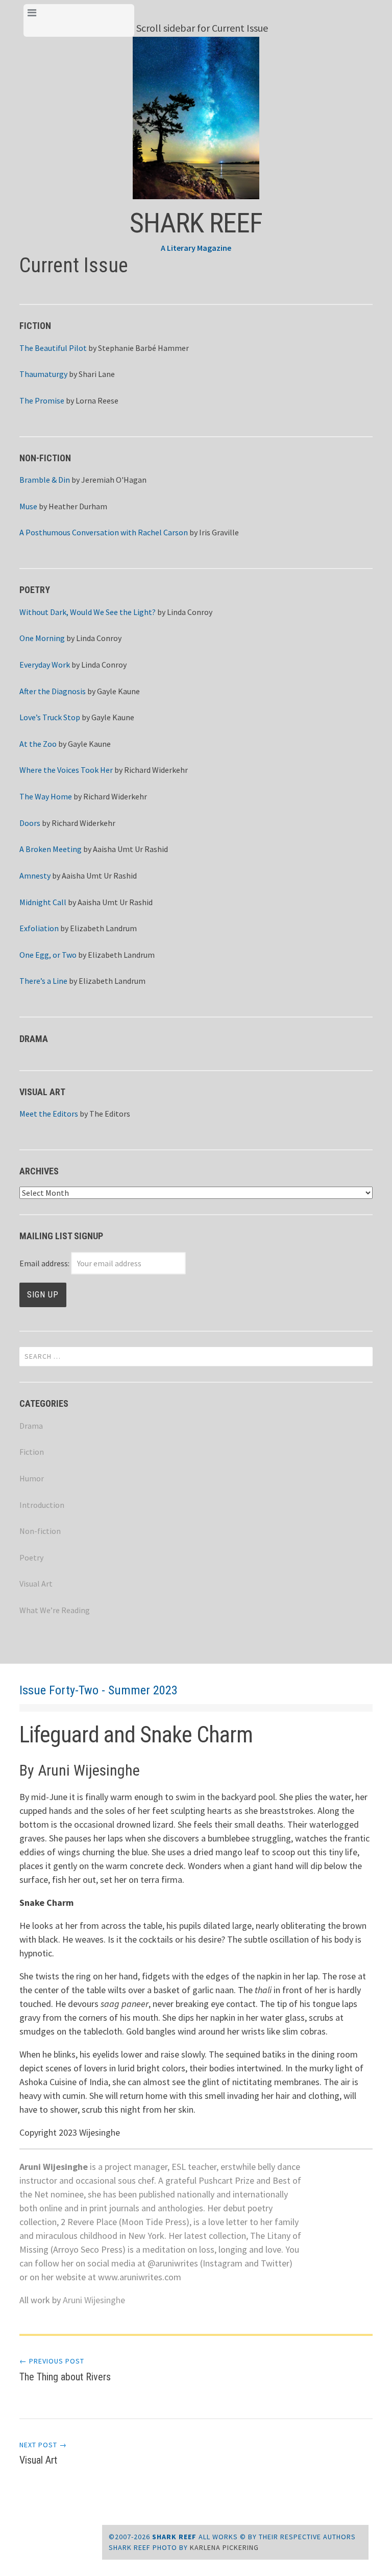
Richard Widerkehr (156, 770)
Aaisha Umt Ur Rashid (130, 849)
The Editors (110, 1114)
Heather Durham (78, 506)
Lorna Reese (97, 400)
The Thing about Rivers (65, 2370)
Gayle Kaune (118, 691)
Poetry (31, 1557)
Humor (32, 1478)
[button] (196, 117)
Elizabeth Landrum (103, 928)
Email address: (45, 1263)
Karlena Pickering (224, 2547)
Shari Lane (97, 374)
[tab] (79, 20)
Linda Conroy (190, 612)
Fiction (32, 1452)
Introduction (42, 1505)
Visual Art (36, 1584)
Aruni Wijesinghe (94, 2300)
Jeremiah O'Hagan (114, 480)
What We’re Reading (55, 1610)
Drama (31, 1426)
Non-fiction (40, 1531)
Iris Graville (219, 532)
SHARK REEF (196, 223)
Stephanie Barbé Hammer (143, 348)
